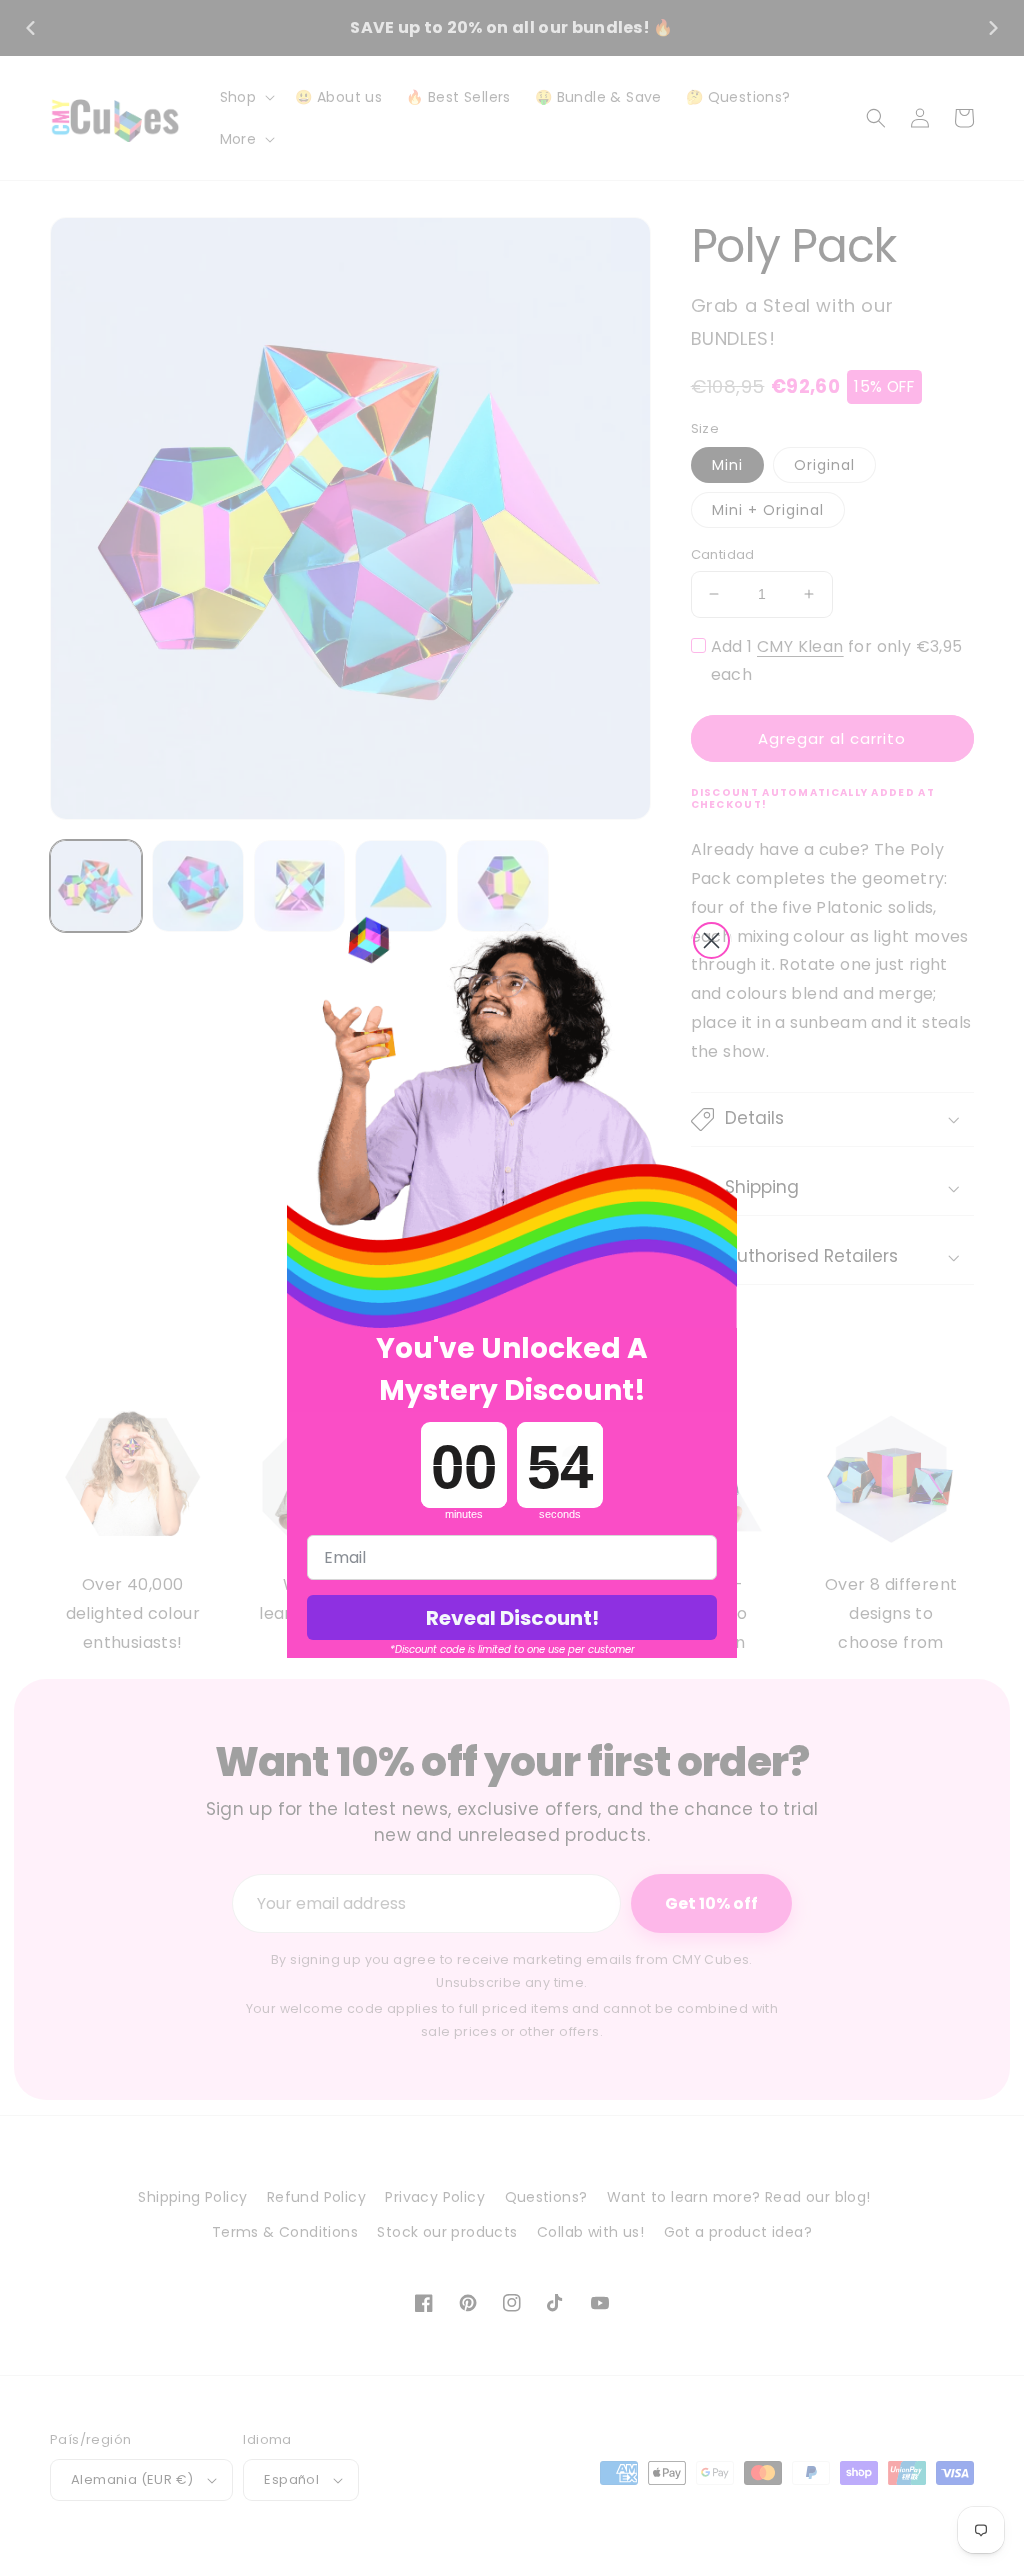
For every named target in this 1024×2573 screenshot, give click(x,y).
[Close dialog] (711, 940)
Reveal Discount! (512, 1618)
